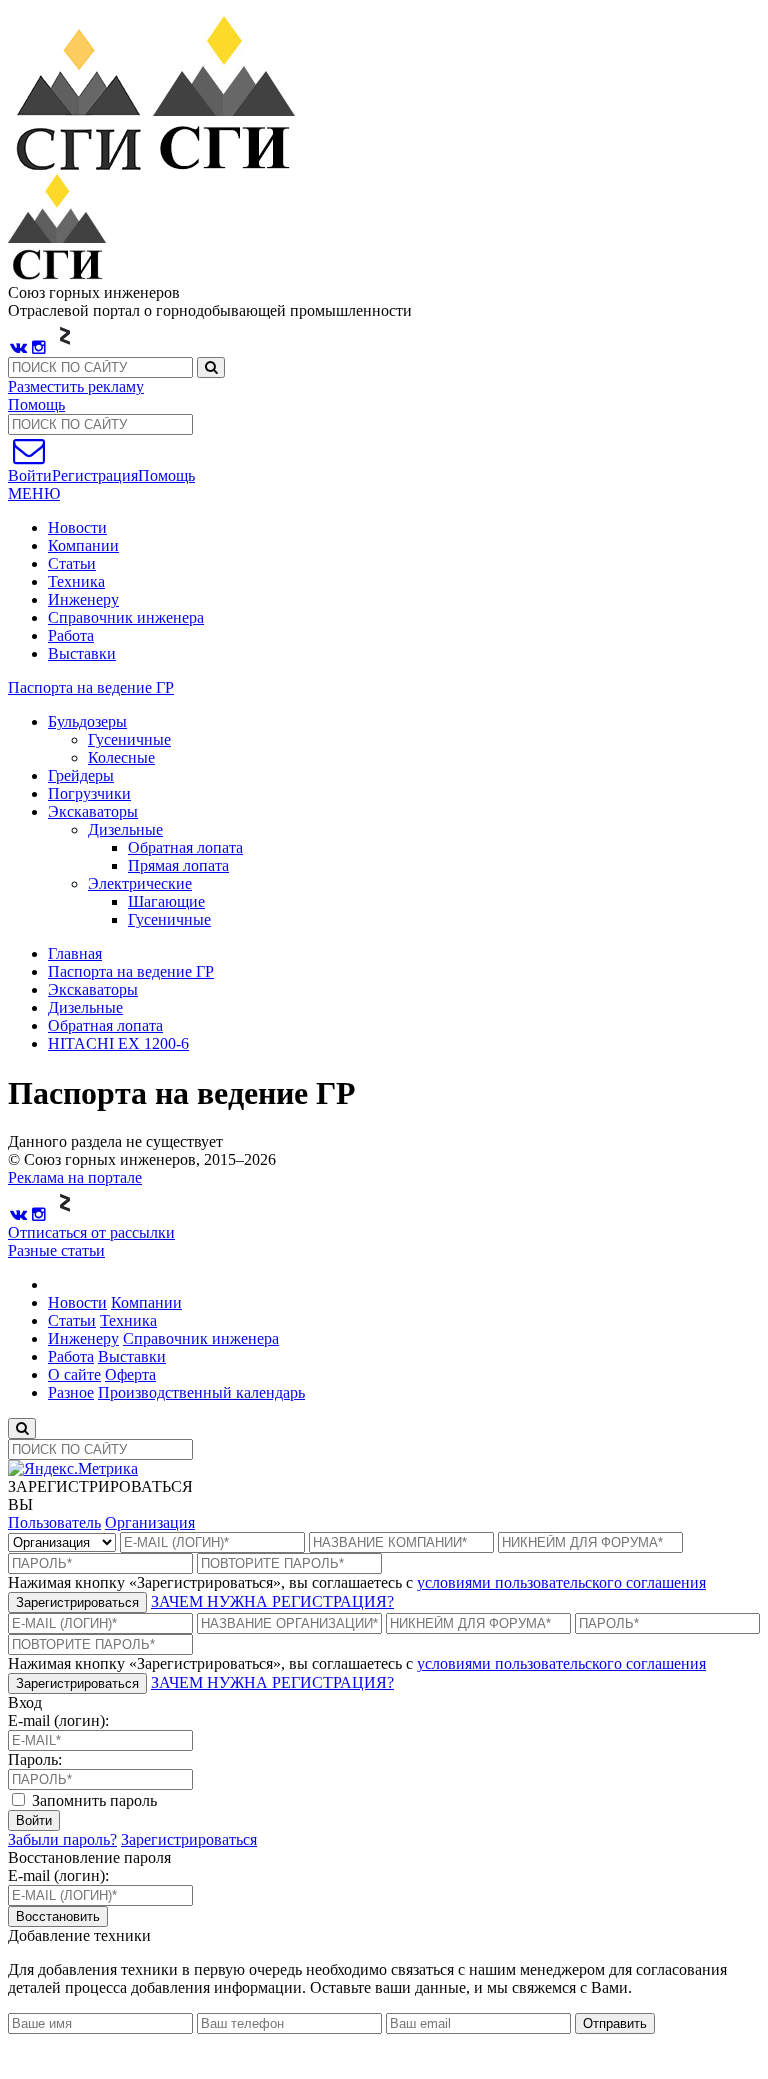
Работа (71, 635)
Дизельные (85, 1007)
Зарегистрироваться (77, 1602)
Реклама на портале (75, 1177)
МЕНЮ (34, 493)
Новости (77, 527)
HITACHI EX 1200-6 (118, 1043)
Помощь (36, 404)
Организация (150, 1522)
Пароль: (35, 1759)
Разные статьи (56, 1250)
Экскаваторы (93, 989)
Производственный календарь (201, 1392)
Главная (75, 953)
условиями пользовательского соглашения (561, 1582)
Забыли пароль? (62, 1839)
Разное (71, 1392)
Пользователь (54, 1522)
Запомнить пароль (92, 1800)
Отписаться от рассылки (91, 1232)
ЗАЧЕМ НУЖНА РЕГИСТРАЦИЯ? (272, 1601)
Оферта (130, 1374)
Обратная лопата (105, 1025)
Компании (83, 545)
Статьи (72, 563)
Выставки (82, 653)
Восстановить (58, 1916)
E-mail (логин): (58, 1720)
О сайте (74, 1374)
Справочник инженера (126, 617)
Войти (34, 1820)
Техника (76, 581)
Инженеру (83, 599)
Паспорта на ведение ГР (91, 687)
